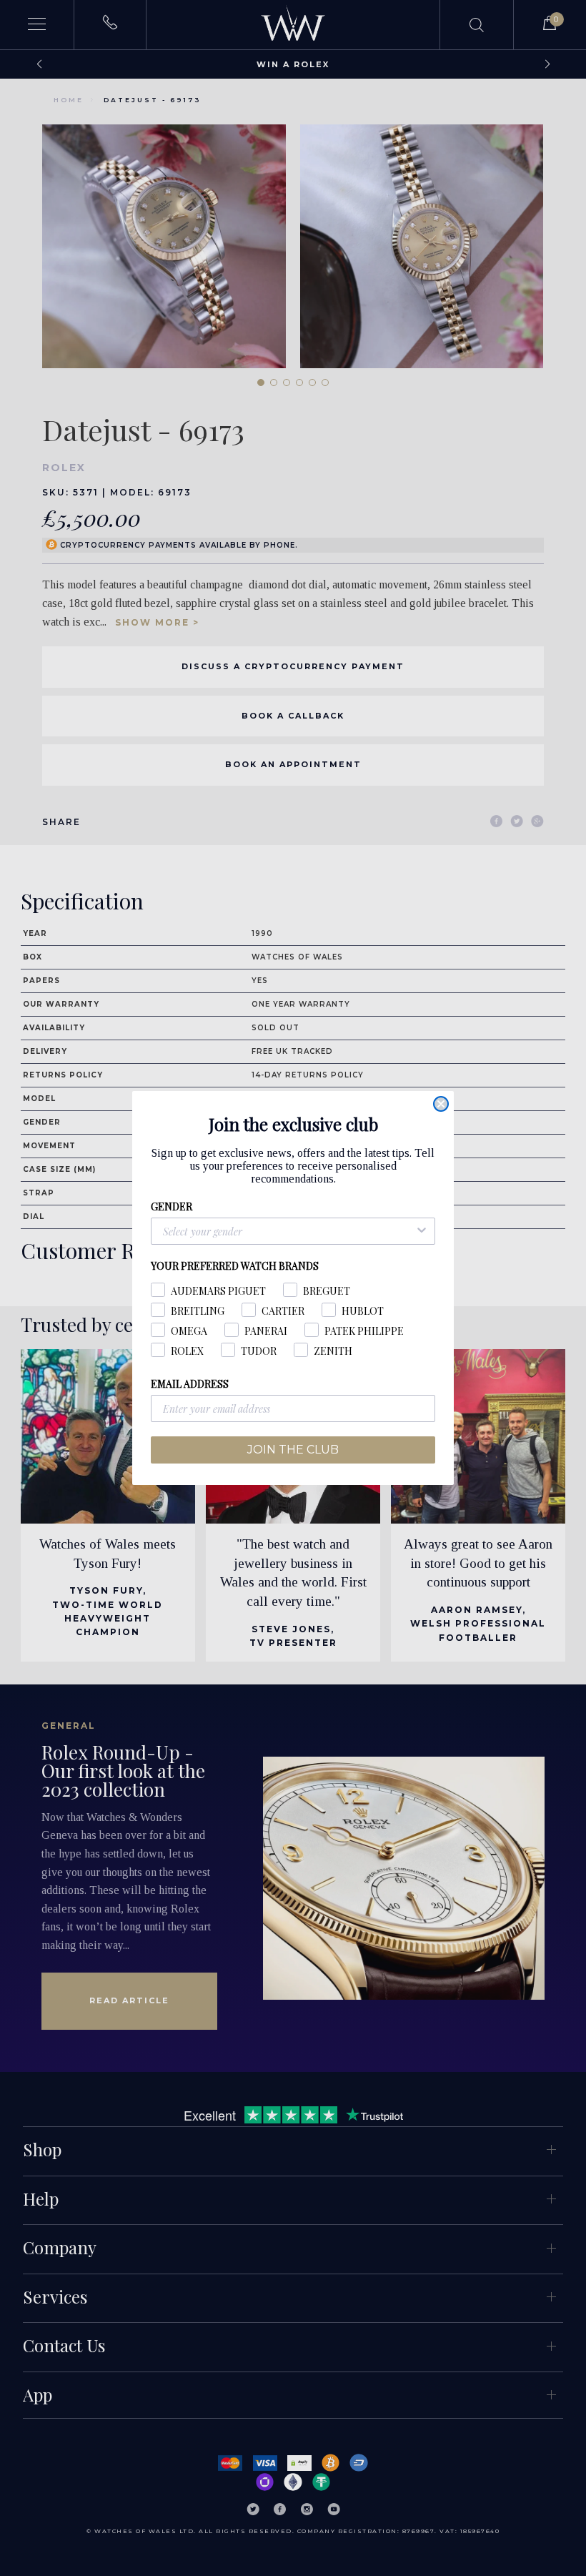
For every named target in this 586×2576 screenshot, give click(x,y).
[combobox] (289, 1231)
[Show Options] (422, 1231)
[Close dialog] (441, 1104)
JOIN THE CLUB (293, 1450)
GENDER (172, 1206)
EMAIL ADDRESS (190, 1384)
